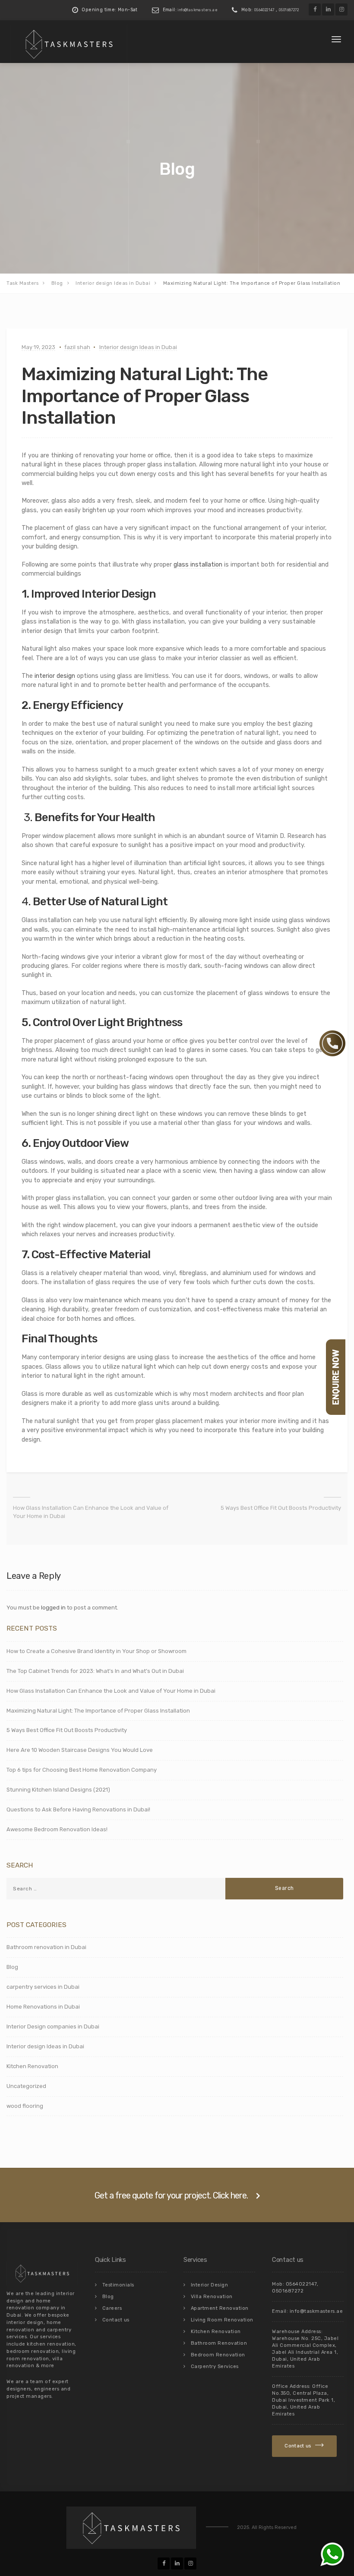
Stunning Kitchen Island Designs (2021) (58, 1790)
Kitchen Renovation (32, 2066)
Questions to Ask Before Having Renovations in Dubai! (78, 1809)
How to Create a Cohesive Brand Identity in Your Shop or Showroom (96, 1651)
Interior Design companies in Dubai (53, 2026)
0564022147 (264, 10)
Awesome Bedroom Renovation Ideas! (57, 1829)
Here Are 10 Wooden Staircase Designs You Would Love (80, 1750)
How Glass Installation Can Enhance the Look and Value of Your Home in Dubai (91, 1512)
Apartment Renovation (220, 2308)
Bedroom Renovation (218, 2355)
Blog (12, 1967)
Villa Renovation (212, 2297)
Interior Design (210, 2285)
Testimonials (118, 2285)
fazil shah (77, 347)
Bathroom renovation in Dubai (46, 1947)
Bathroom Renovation (219, 2343)
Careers (112, 2308)
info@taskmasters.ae (198, 10)
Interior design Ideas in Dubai (138, 347)
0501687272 (289, 10)
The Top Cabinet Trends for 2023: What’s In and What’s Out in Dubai (95, 1671)
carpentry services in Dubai (43, 1987)
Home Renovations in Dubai (43, 2007)
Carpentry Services (215, 2367)
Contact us (116, 2320)
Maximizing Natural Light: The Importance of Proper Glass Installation (98, 1711)
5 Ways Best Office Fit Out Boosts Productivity (281, 1508)
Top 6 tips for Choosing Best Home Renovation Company (82, 1770)
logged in (53, 1608)
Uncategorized (26, 2086)
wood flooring (25, 2106)
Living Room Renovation (222, 2320)
